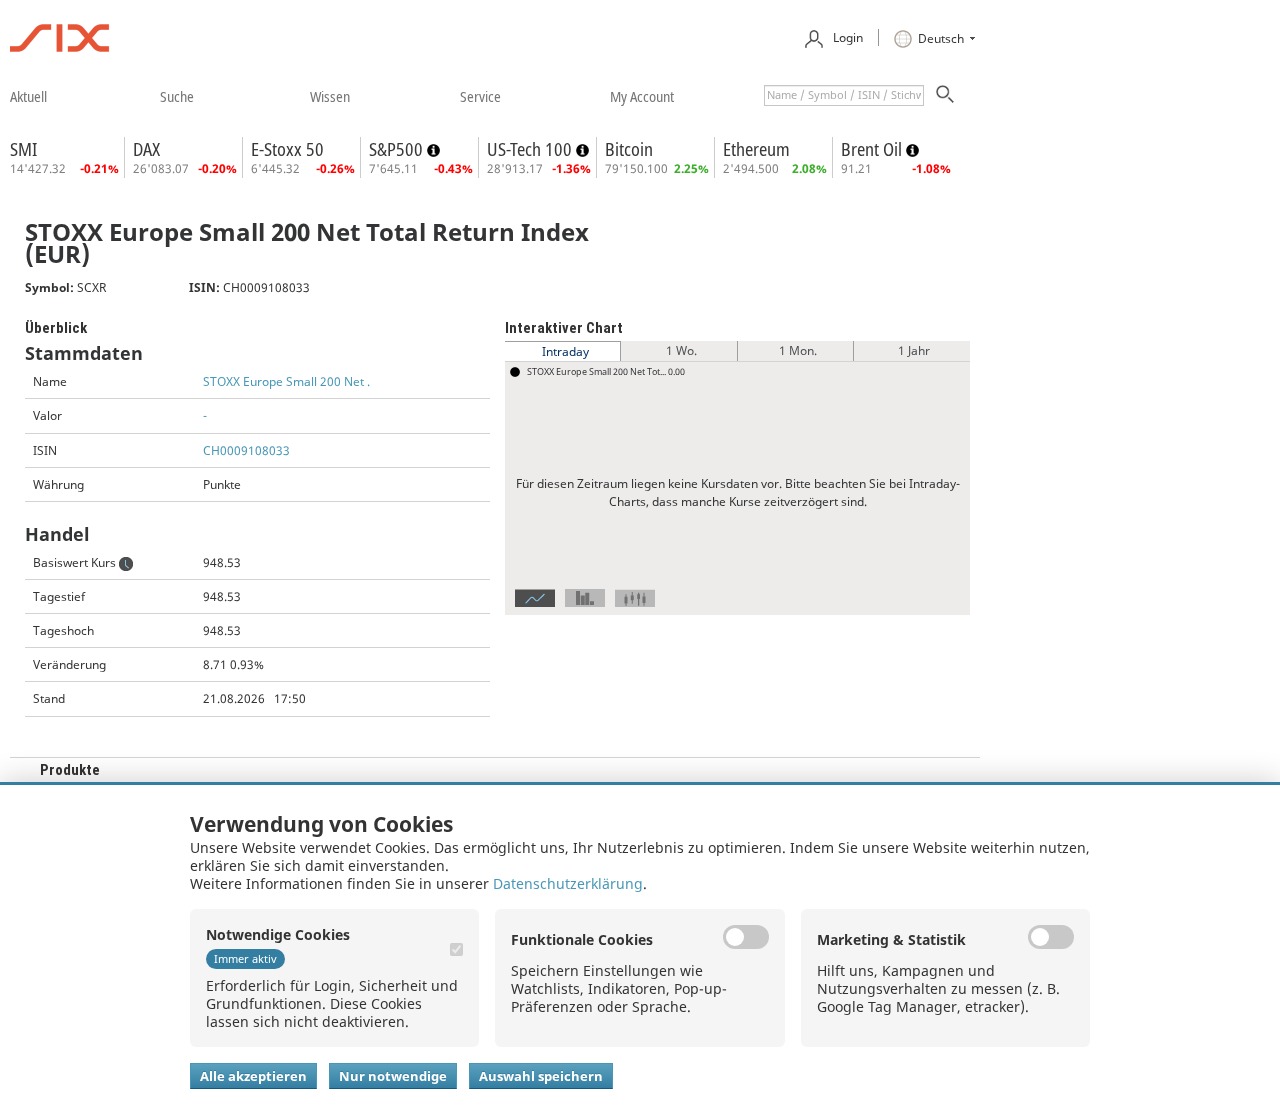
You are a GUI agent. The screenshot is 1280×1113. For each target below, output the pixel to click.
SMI (23, 149)
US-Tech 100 (531, 149)
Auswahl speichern (541, 1076)
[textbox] (844, 95)
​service (480, 96)
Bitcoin (629, 149)
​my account (642, 96)
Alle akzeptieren (253, 1076)
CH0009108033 (246, 450)
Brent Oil (873, 149)
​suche (177, 96)
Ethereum (756, 149)
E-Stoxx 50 (287, 149)
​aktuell (28, 96)
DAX (146, 149)
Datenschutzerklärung (568, 883)
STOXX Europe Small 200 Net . (286, 381)
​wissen (330, 96)
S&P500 (398, 149)
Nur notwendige (393, 1076)
